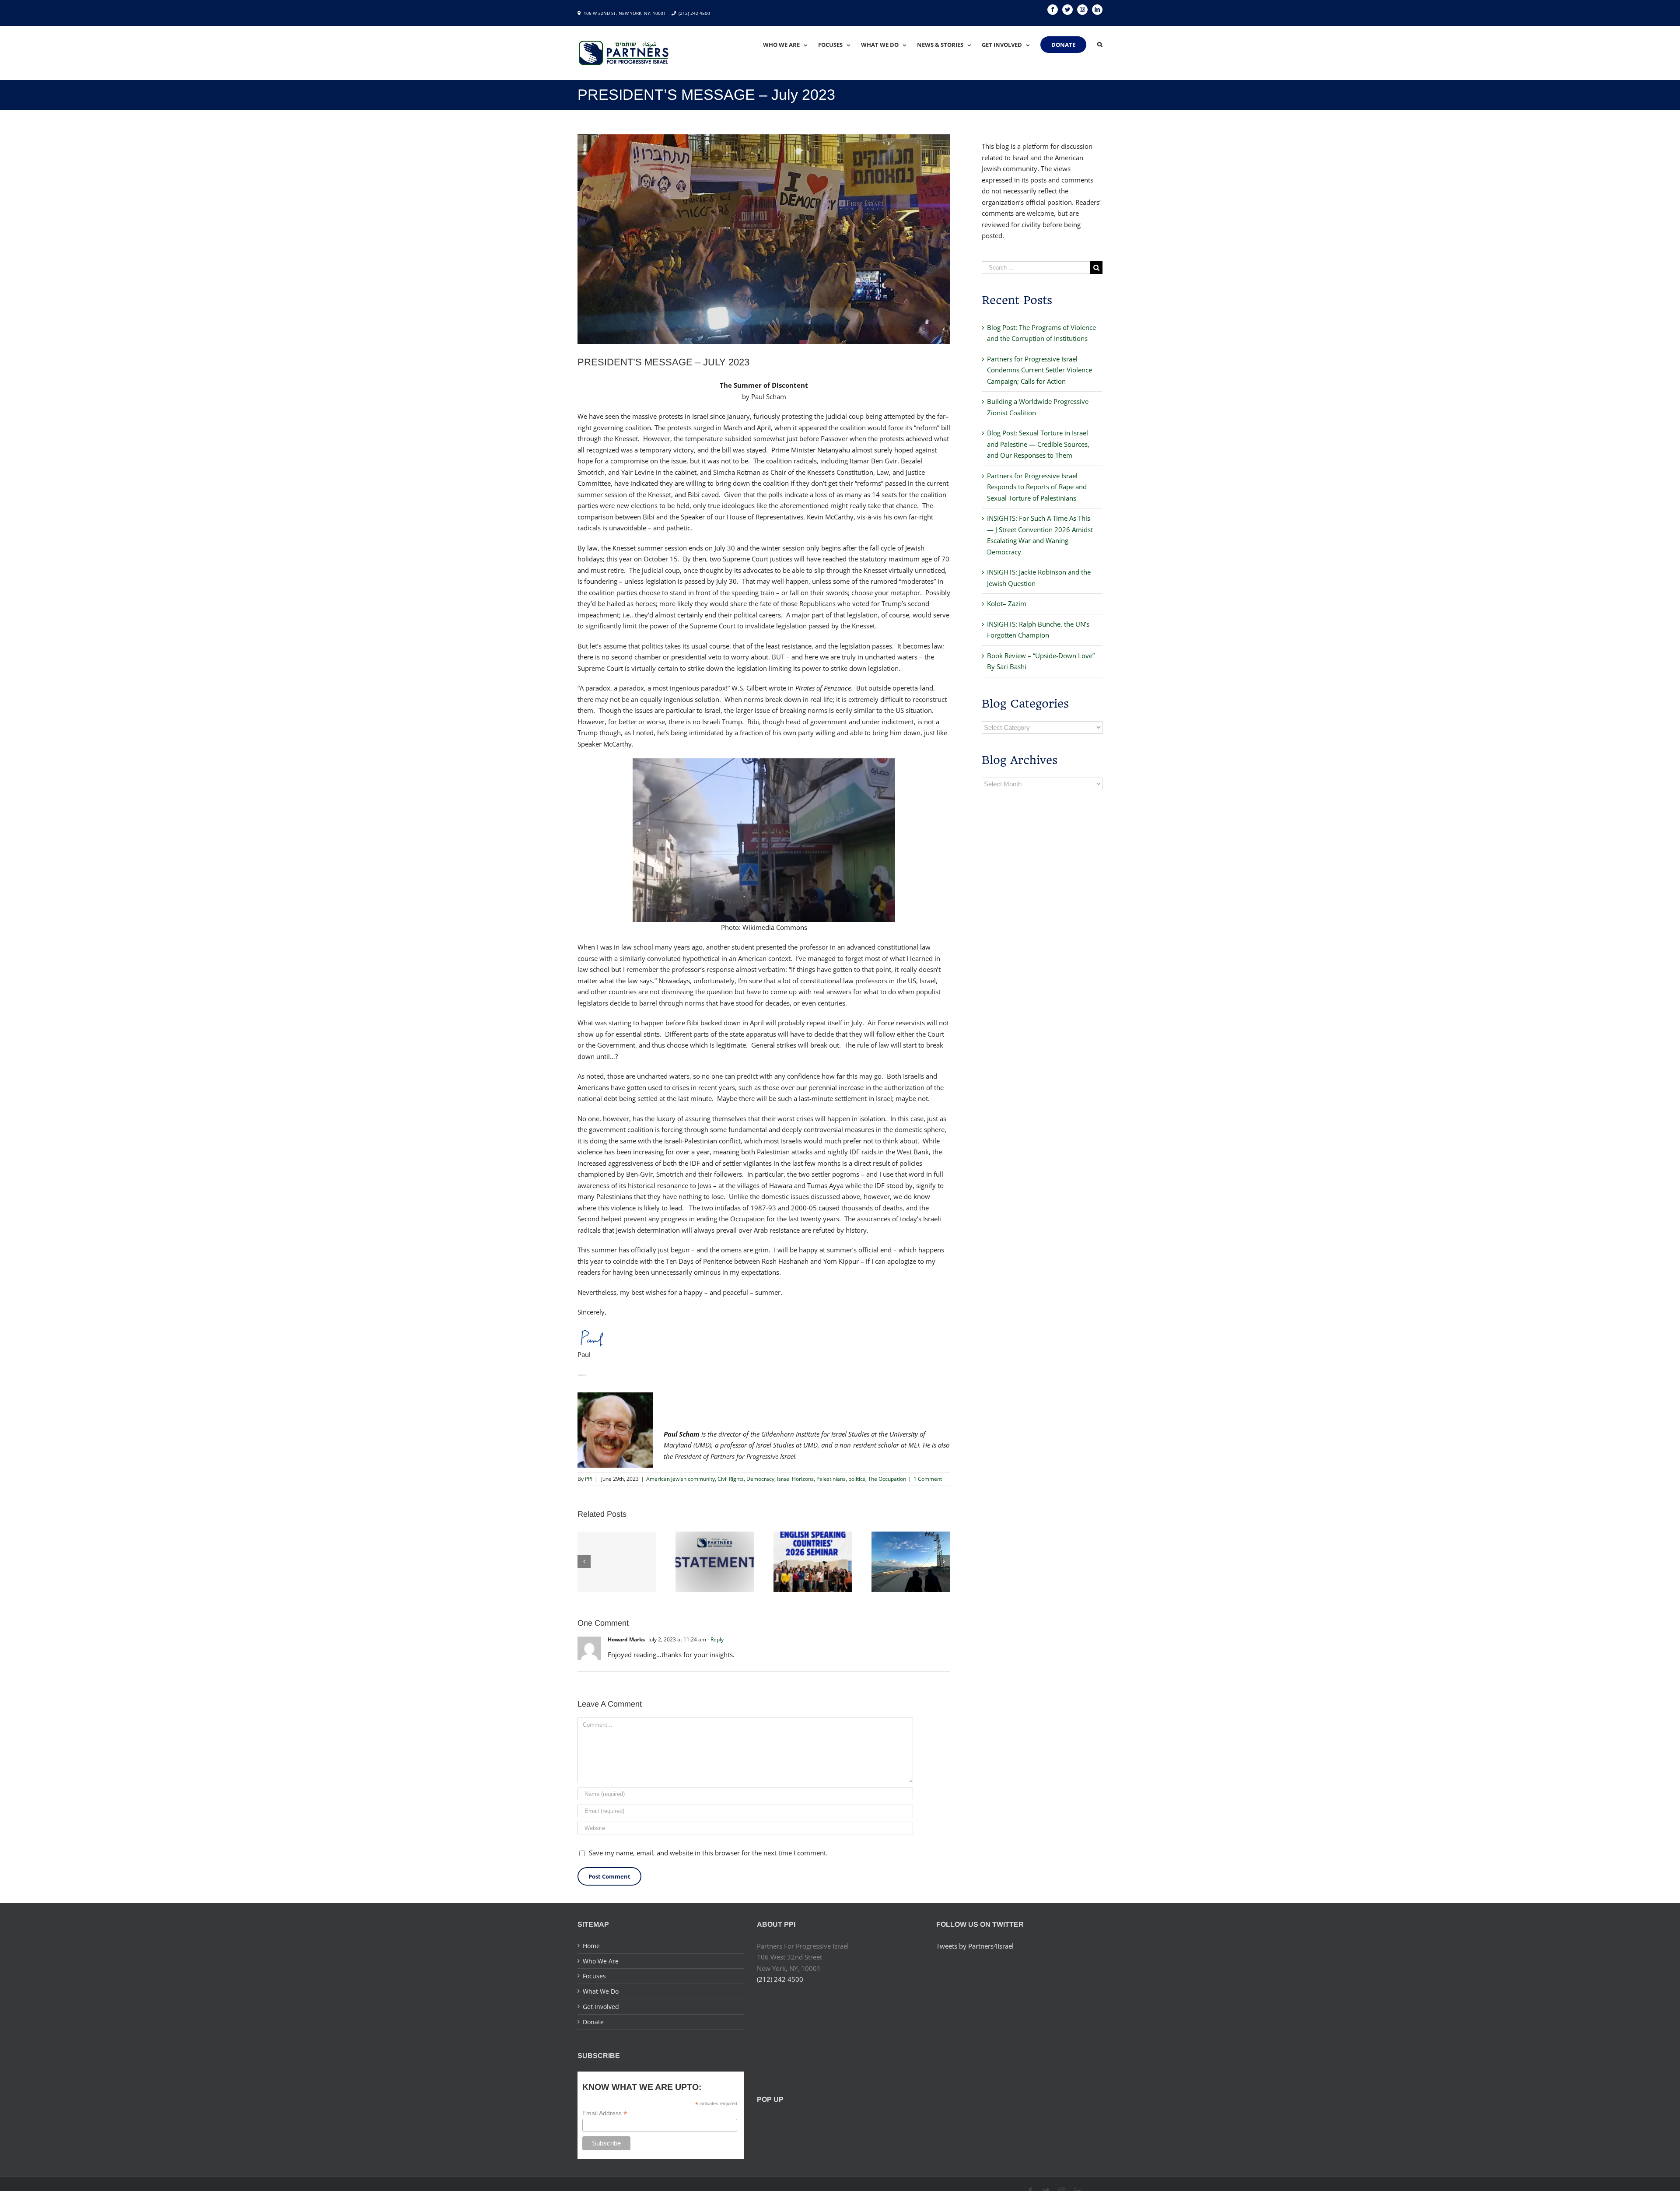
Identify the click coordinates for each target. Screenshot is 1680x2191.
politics (857, 1479)
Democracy (760, 1479)
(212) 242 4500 (694, 13)
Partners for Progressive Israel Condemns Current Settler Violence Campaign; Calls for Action (1039, 370)
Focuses (594, 1976)
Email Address (605, 2113)
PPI (589, 1479)
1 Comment (928, 1479)
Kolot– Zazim (1007, 603)
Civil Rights (731, 1479)
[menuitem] (791, 45)
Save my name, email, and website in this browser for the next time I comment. (708, 1853)
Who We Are (601, 1961)
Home (591, 1946)
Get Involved (601, 2007)
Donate (593, 2022)
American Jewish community (681, 1479)
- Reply (716, 1639)
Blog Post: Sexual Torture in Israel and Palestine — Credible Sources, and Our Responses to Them (1038, 444)
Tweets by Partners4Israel (975, 1946)
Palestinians (831, 1479)
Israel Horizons (795, 1479)
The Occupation (887, 1479)
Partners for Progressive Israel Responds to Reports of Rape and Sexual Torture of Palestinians (1037, 487)
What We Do (601, 1991)
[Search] (1100, 45)
